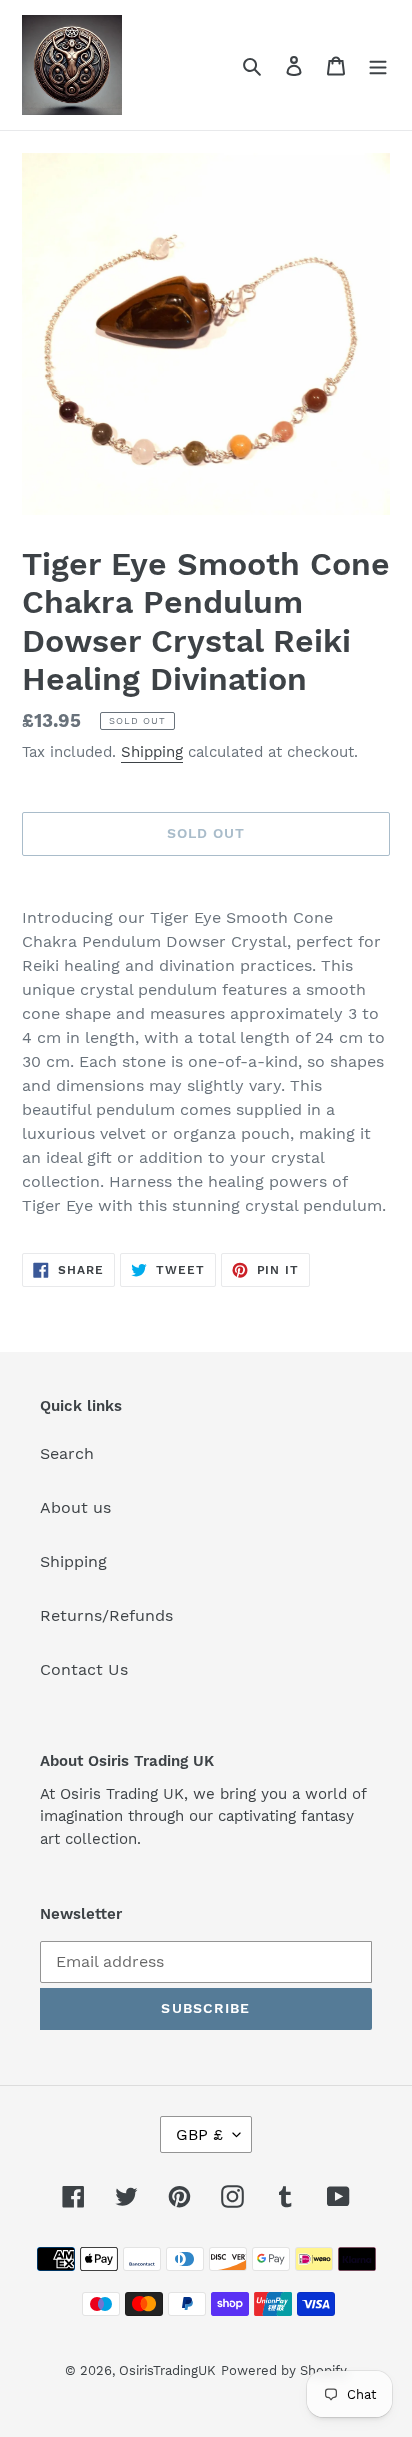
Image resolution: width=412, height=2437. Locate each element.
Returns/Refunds (106, 1615)
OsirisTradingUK (167, 2370)
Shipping (152, 752)
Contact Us (84, 1669)
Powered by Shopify (284, 2370)
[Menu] (378, 65)
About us (75, 1507)
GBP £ (199, 2134)
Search (67, 1453)
